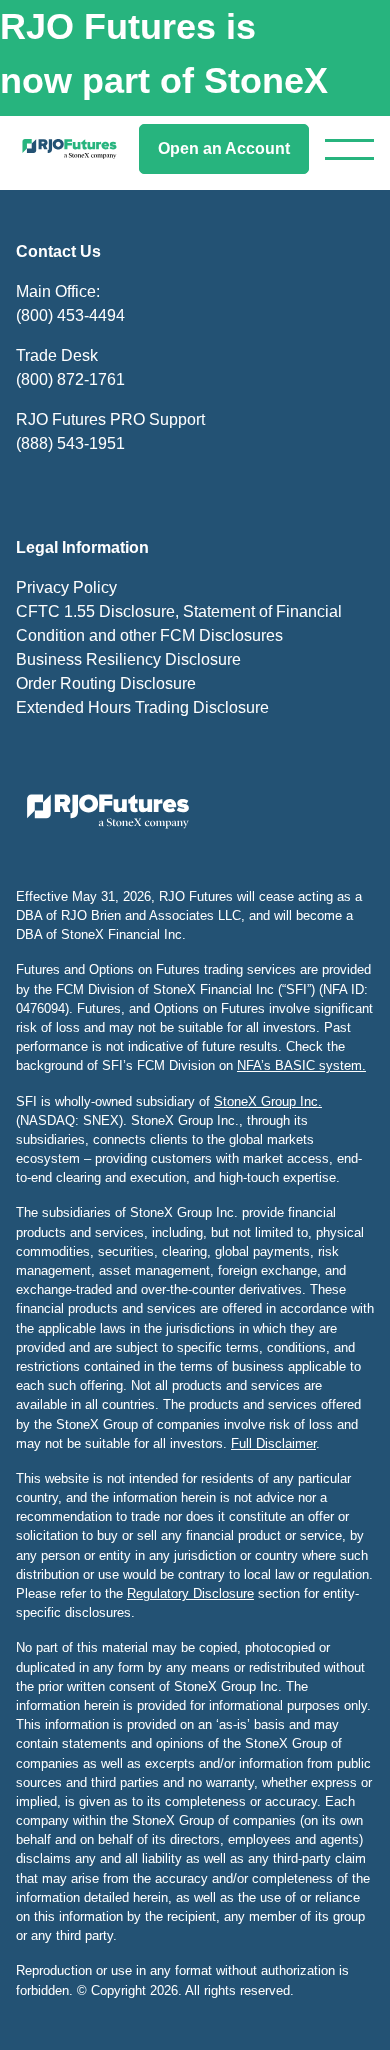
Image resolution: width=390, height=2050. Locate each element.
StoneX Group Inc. (268, 1101)
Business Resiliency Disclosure (128, 659)
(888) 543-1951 (70, 443)
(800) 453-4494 (70, 315)
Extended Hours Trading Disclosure (142, 707)
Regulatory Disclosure (190, 1593)
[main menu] (349, 149)
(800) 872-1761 (70, 379)
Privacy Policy (66, 587)
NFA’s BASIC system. (301, 1065)
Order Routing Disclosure (106, 683)
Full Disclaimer (273, 1443)
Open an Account (224, 148)
